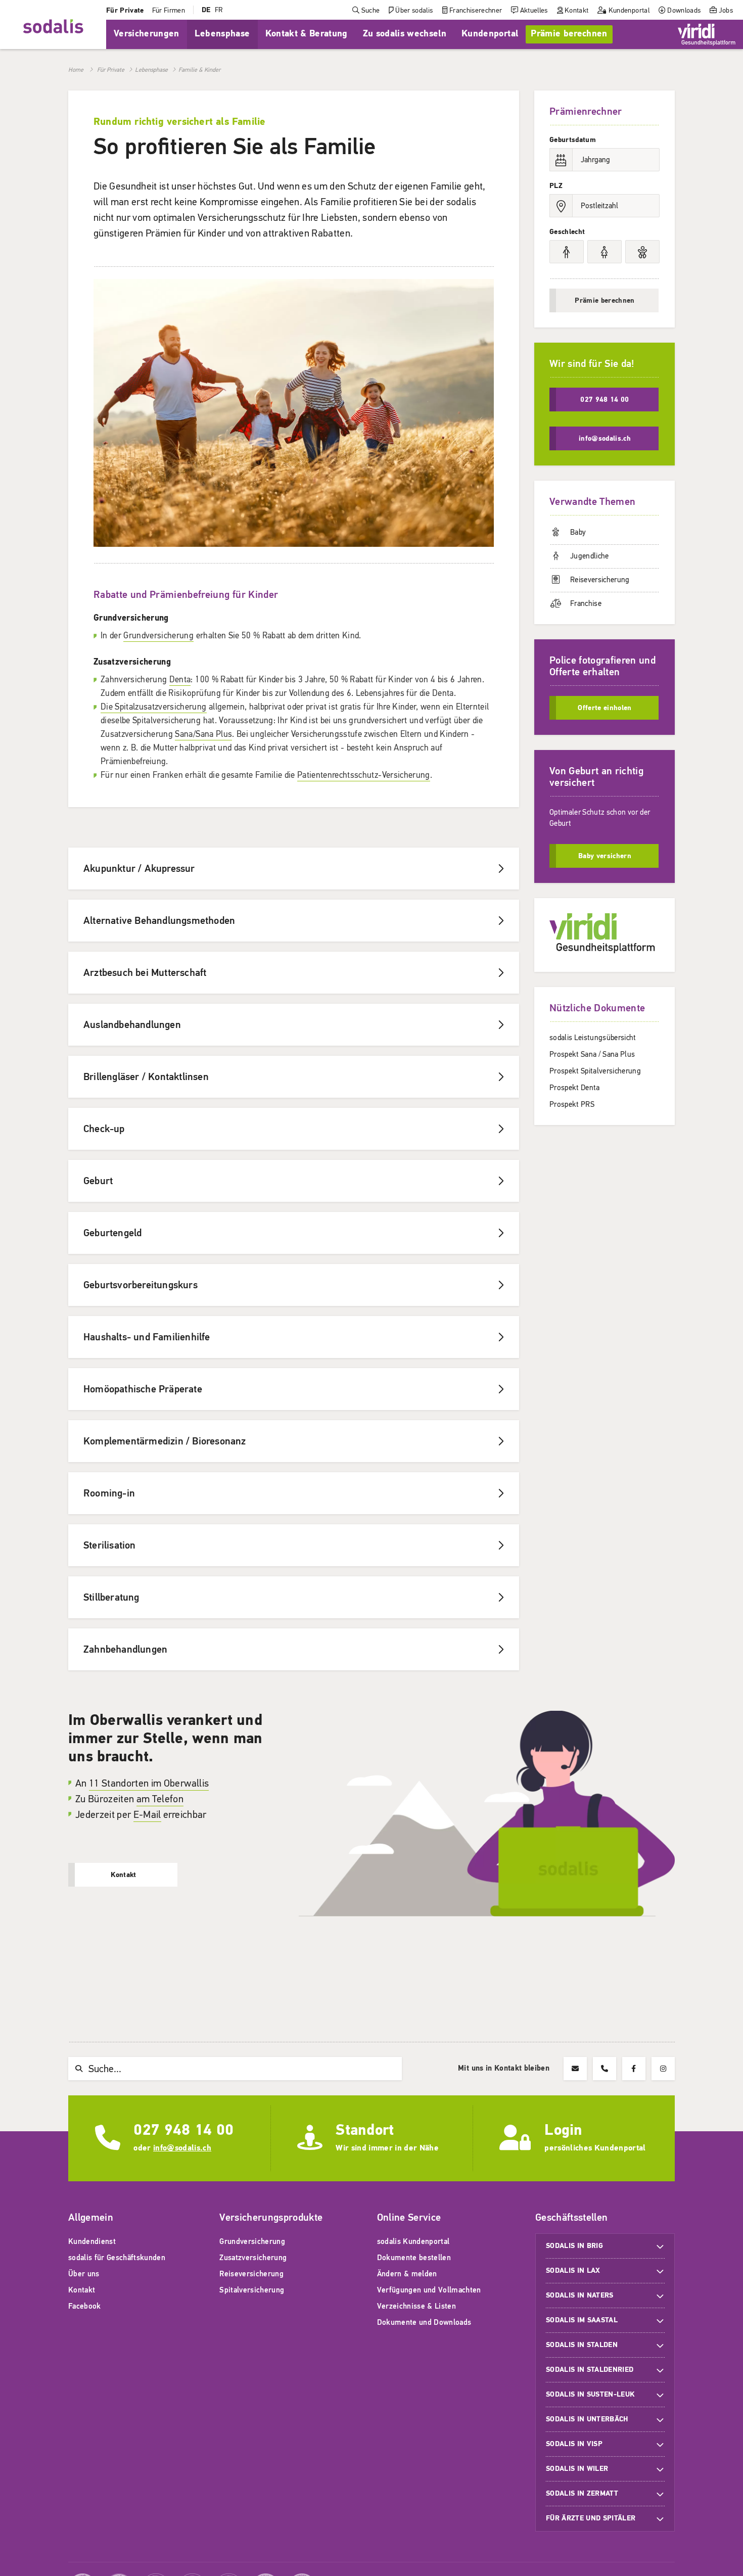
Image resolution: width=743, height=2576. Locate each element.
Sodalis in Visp (574, 2444)
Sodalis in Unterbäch (587, 2419)
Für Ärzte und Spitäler (592, 2518)
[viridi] (707, 34)
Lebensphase (151, 70)
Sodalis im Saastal (582, 2320)
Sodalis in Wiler (577, 2469)
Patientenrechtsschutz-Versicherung (364, 775)
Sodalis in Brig (574, 2246)
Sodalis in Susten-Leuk (590, 2394)
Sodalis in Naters (580, 2295)
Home (76, 70)
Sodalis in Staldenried (590, 2370)
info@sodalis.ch (182, 2148)
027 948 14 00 (183, 2130)
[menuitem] (125, 10)
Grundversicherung (158, 636)
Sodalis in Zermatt (582, 2493)
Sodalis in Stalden (582, 2345)
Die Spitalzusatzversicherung (154, 707)
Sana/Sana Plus (203, 734)
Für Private (111, 70)
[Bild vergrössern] (294, 544)
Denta (180, 680)
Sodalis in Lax (573, 2270)
